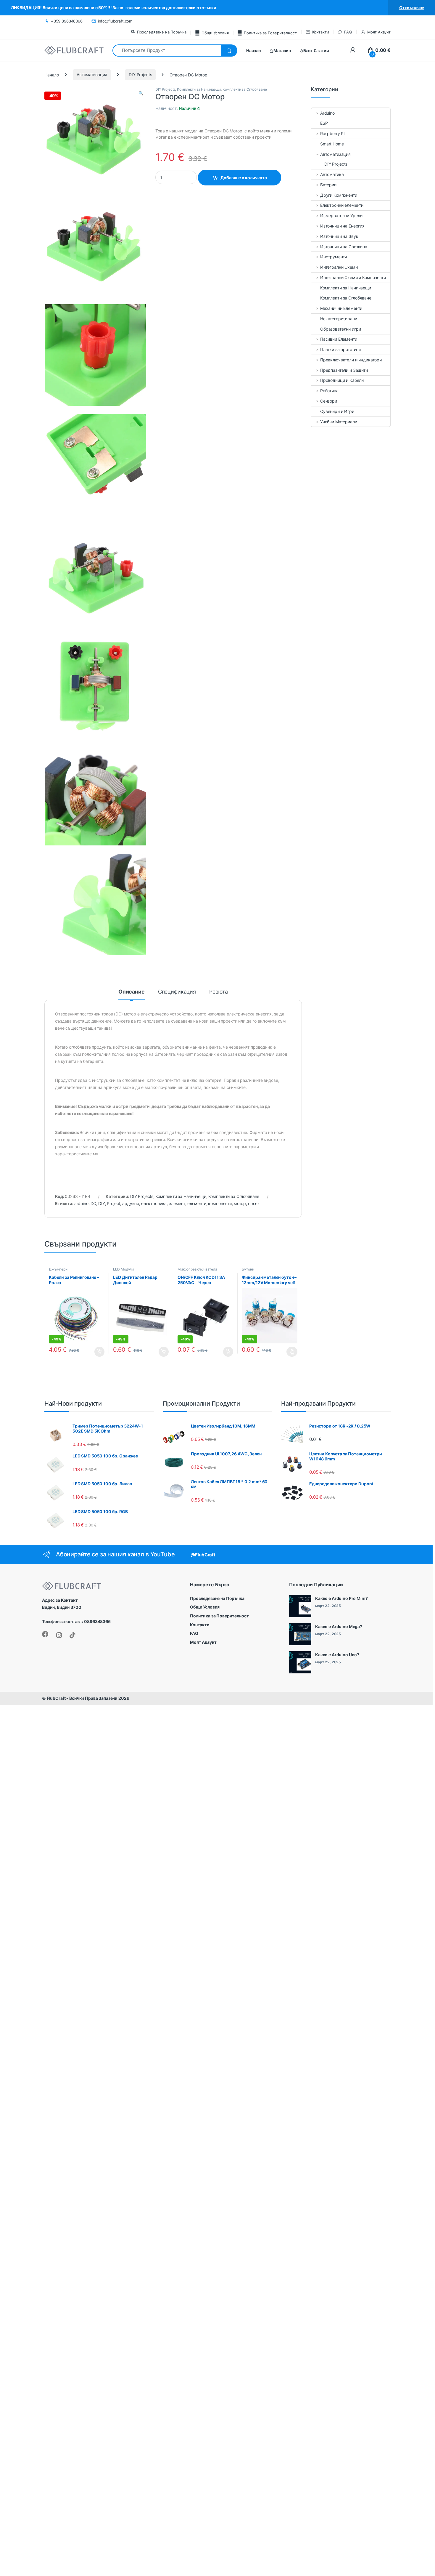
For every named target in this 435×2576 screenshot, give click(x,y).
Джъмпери (58, 1269)
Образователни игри (340, 329)
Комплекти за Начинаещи (199, 89)
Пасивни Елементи (339, 339)
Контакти (321, 32)
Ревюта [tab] (219, 992)
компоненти (220, 1203)
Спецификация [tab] (177, 992)
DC (94, 1203)
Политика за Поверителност (270, 33)
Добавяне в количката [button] (94, 1352)
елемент (177, 1203)
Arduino (327, 113)
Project (113, 1203)
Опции (291, 1352)
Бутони (248, 1269)
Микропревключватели (197, 1269)
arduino (81, 1203)
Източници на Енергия (342, 226)
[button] (141, 93)
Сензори (329, 401)
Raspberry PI (332, 133)
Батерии (328, 185)
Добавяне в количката (244, 178)
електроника (154, 1203)
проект (255, 1203)
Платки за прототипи (340, 349)
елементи (197, 1203)
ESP (324, 123)
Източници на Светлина (344, 247)
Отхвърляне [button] (412, 8)
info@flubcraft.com (115, 21)
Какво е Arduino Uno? (337, 1655)
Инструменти (333, 257)
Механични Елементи (341, 308)
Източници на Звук (339, 236)
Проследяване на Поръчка (162, 32)
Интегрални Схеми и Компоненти (353, 277)
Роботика (329, 391)
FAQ (348, 32)
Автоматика (332, 174)
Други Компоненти (339, 195)
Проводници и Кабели (342, 380)
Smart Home (332, 144)
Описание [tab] (132, 992)
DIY (102, 1203)
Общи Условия (215, 33)
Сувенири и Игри (337, 411)
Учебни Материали (339, 422)
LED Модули (123, 1269)
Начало (52, 75)
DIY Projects (140, 75)
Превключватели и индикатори (351, 360)
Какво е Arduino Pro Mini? (341, 1598)
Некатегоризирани (339, 319)
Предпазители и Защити (344, 370)
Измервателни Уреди (341, 216)
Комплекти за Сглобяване (245, 89)
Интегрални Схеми (339, 267)
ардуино (131, 1203)
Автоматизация (92, 75)
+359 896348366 (67, 21)
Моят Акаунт (379, 32)
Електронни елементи (342, 205)
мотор (240, 1203)
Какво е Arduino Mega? (339, 1626)
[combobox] (167, 51)
